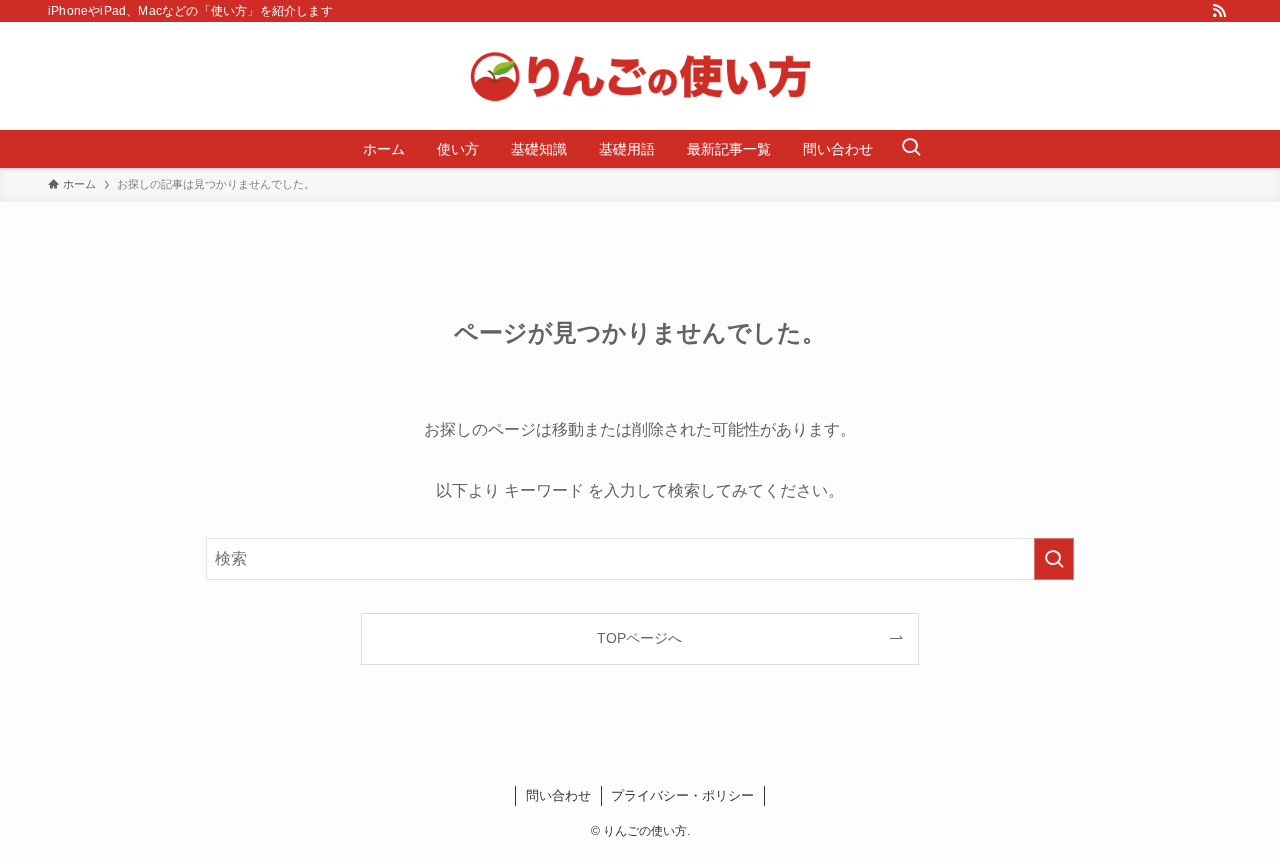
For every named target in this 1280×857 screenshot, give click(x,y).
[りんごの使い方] (640, 76)
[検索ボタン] (911, 149)
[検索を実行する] (1054, 559)
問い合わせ (558, 795)
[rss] (1219, 11)
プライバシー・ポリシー (682, 795)
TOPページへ (639, 638)
